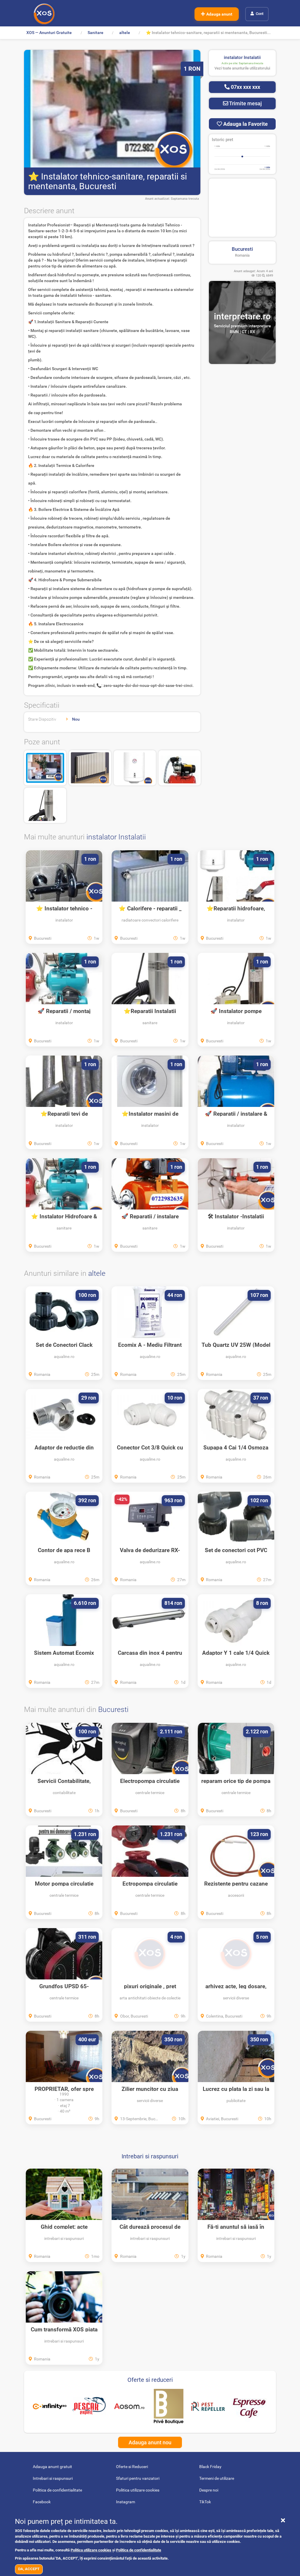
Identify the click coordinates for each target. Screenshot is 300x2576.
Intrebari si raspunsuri (150, 2156)
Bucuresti (242, 249)
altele (125, 33)
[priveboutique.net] (169, 2406)
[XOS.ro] (44, 14)
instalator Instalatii (116, 837)
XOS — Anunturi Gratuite (49, 33)
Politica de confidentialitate (139, 2550)
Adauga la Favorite (245, 124)
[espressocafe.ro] (249, 2406)
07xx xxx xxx (245, 87)
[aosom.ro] (129, 2406)
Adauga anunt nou (150, 2442)
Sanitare (96, 33)
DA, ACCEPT (29, 2569)
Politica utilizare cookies (91, 2550)
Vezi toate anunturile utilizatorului (242, 68)
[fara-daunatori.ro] (208, 2406)
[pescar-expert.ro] (89, 2406)
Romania (242, 255)
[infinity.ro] (50, 2406)
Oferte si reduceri (150, 2380)
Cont (260, 14)
